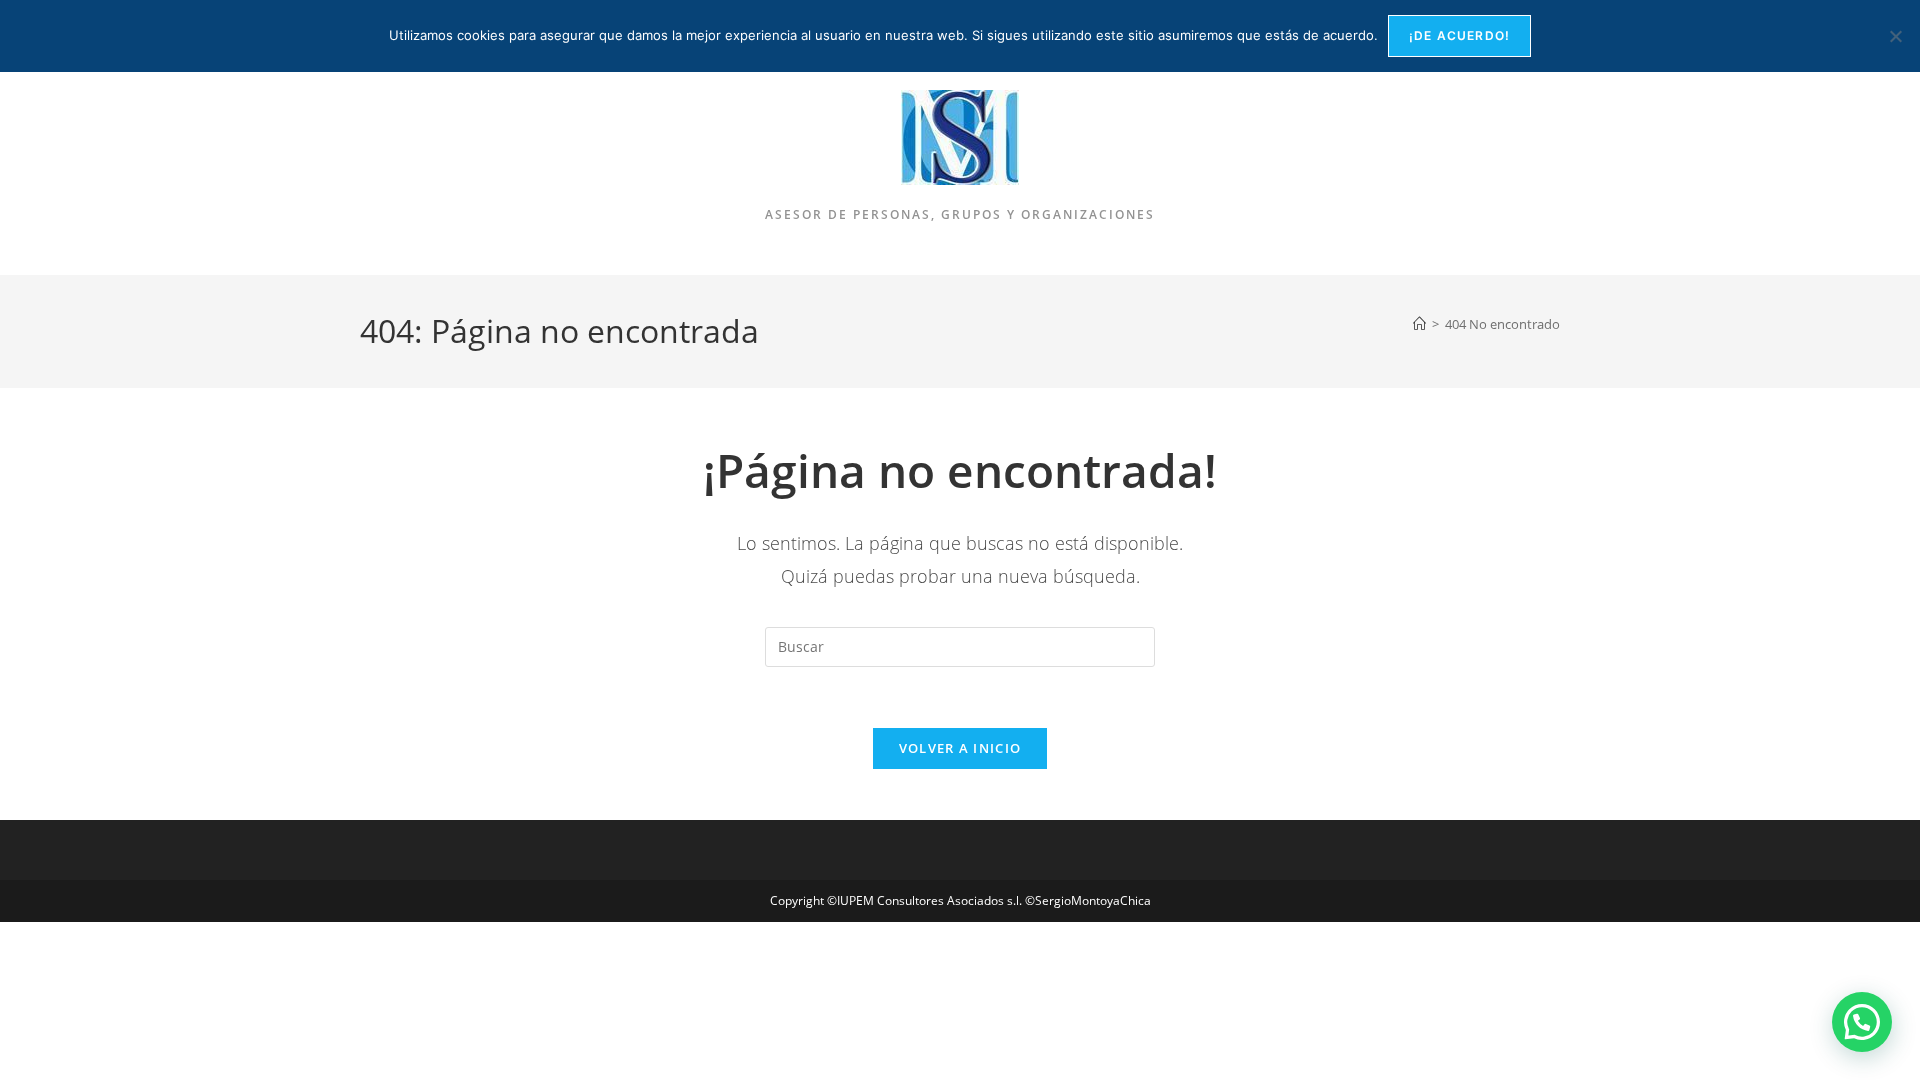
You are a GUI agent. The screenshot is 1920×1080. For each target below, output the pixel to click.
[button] (1862, 1022)
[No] (1895, 36)
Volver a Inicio (960, 748)
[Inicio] (1419, 324)
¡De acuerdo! (1459, 35)
